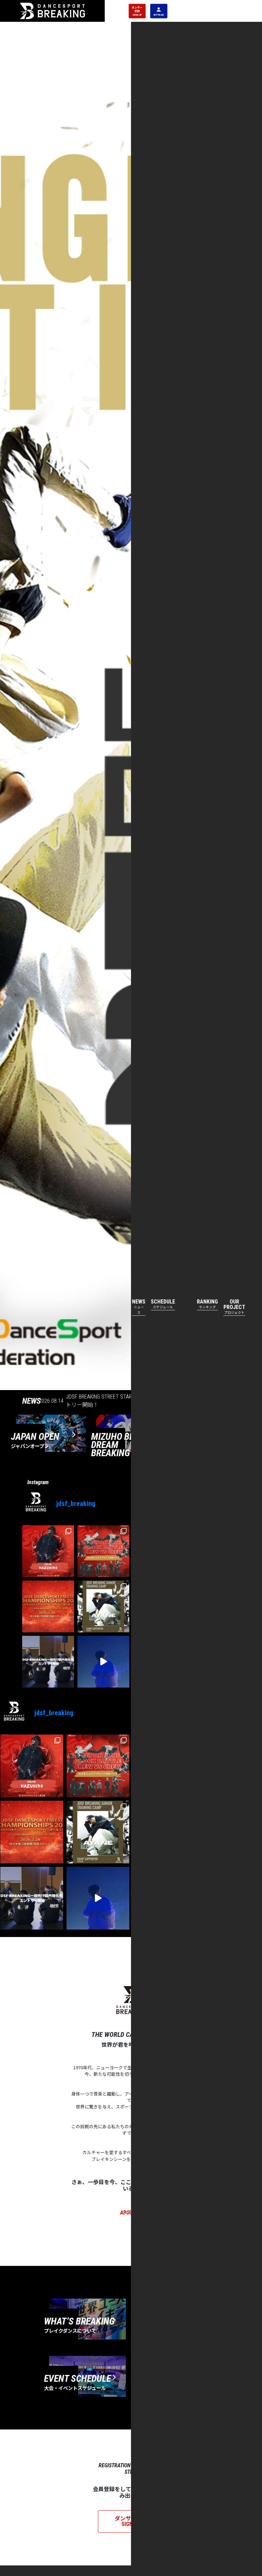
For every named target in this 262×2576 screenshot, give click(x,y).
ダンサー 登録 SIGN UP (137, 11)
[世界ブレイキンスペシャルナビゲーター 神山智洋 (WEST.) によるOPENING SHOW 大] (103, 1662)
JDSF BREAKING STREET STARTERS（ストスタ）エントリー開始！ (126, 1401)
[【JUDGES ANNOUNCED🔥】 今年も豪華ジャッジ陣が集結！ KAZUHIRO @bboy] (48, 1551)
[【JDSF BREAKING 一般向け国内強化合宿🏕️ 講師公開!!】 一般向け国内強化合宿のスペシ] (103, 1606)
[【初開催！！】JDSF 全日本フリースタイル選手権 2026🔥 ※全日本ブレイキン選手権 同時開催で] (48, 1606)
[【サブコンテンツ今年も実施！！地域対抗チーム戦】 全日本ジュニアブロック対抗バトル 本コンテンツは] (103, 1551)
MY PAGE (159, 14)
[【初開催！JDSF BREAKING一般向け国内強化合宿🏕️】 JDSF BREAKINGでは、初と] (48, 1662)
